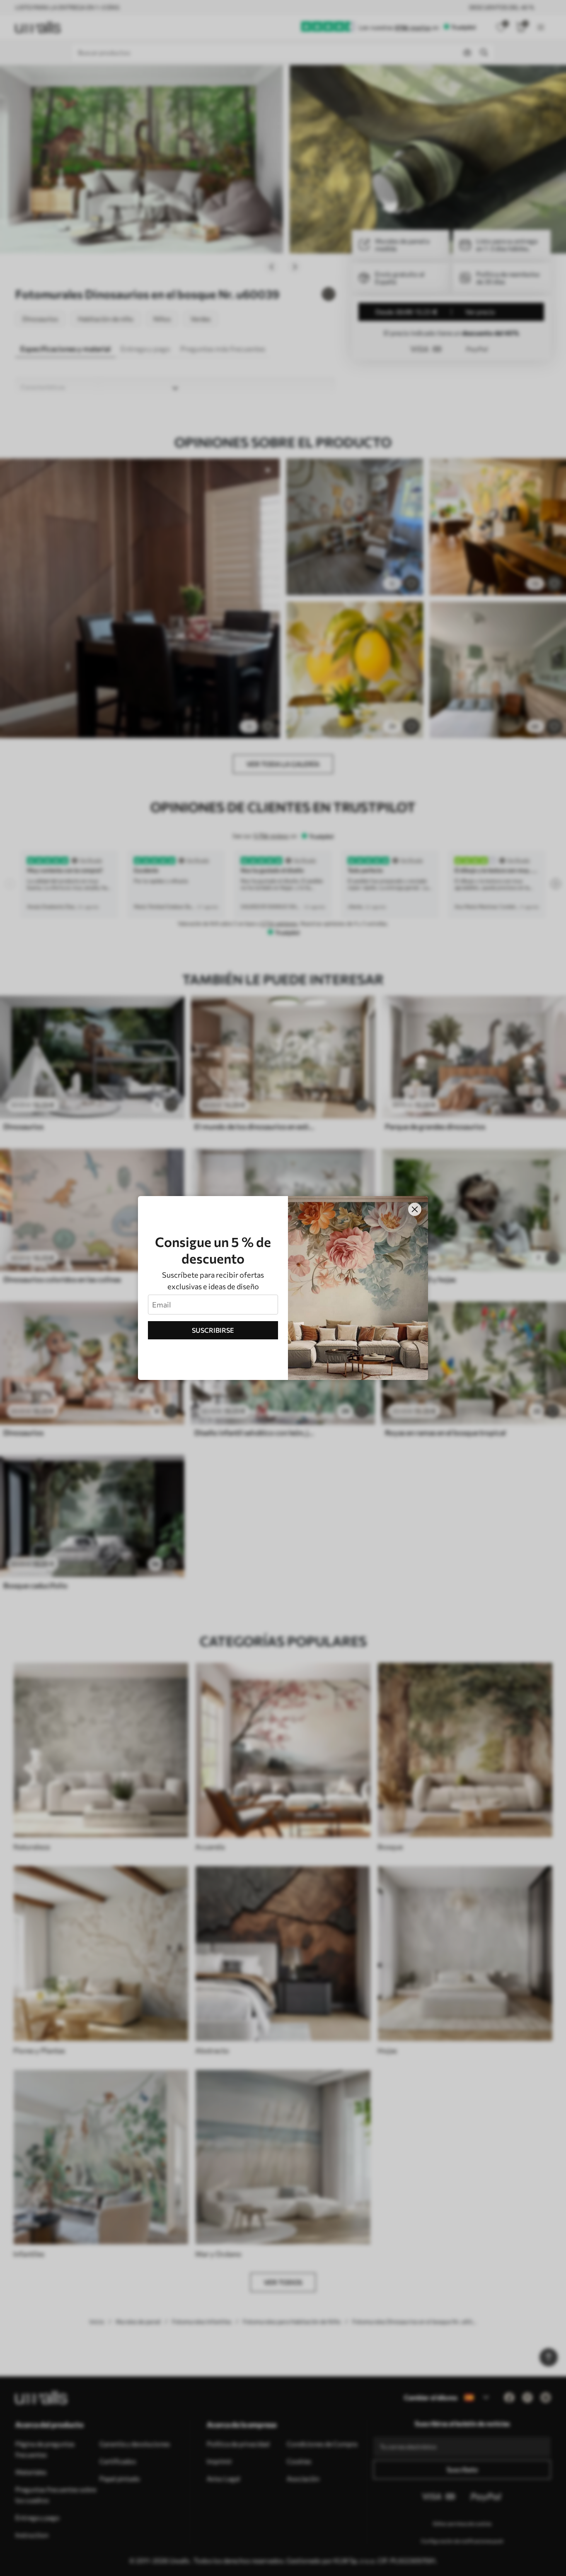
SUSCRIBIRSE (213, 1330)
